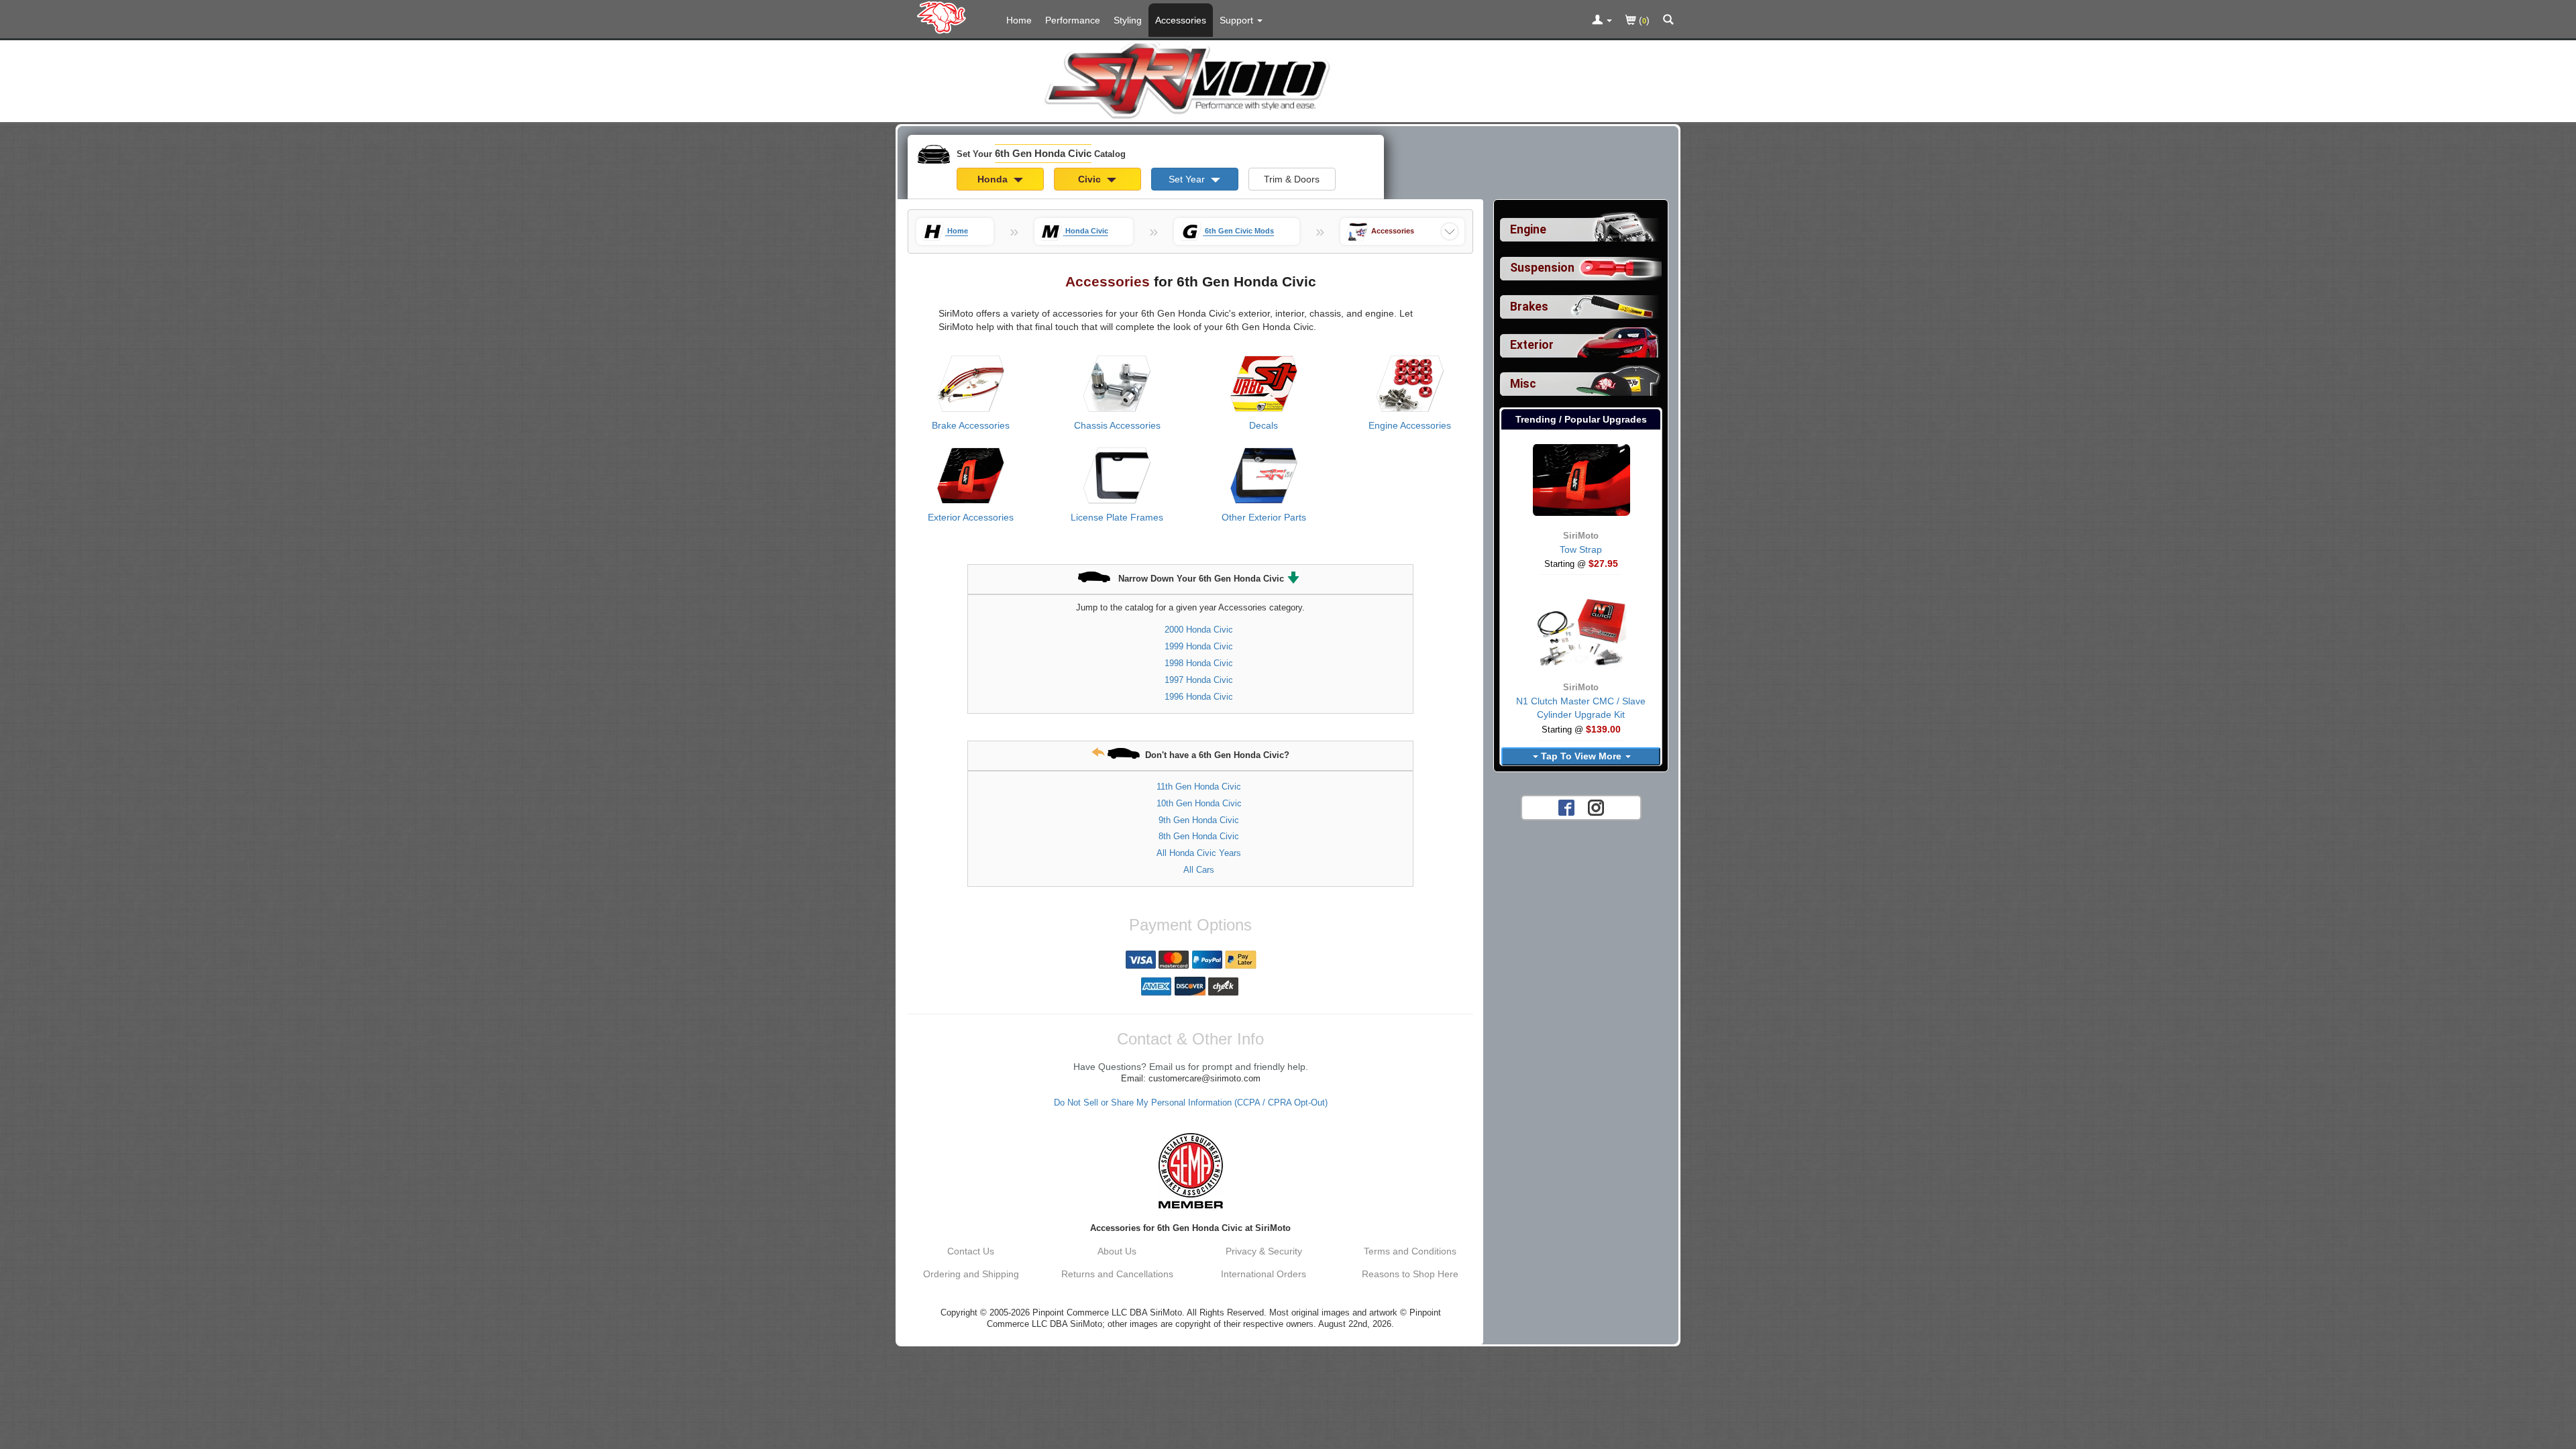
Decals (1264, 425)
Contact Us (971, 1251)
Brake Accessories (971, 425)
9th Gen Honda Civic (1199, 820)
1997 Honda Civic (1199, 680)
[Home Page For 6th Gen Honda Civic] (944, 17)
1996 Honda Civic (1199, 697)
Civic (1091, 179)
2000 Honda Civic (1199, 630)
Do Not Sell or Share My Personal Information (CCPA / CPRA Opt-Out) (1191, 1103)
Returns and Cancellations (1117, 1274)
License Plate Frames (1117, 517)
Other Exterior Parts (1264, 517)
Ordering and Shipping (971, 1274)
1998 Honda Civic (1199, 663)
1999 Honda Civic (1199, 646)
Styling (1128, 20)
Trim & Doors (1292, 179)
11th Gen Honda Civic (1199, 787)
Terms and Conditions (1410, 1251)
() (1643, 20)
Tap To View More (1581, 756)
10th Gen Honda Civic (1199, 803)
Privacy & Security (1264, 1251)
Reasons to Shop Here (1410, 1274)
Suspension (1542, 268)
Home (1019, 20)
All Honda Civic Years (1199, 853)
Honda (994, 179)
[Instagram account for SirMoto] (1596, 806)
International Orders (1264, 1274)
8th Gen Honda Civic (1199, 836)
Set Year (1188, 179)
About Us (1117, 1251)
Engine (1528, 229)
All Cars (1199, 870)
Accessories (1181, 20)
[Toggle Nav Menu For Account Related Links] (1602, 21)
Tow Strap (1581, 549)
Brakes (1529, 307)
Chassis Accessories (1117, 425)
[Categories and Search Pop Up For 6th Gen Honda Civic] (1668, 21)
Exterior (1532, 345)
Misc (1523, 384)
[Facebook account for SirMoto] (1566, 806)
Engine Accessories (1410, 425)
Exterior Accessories (971, 517)
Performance (1073, 20)
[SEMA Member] (1190, 1171)
